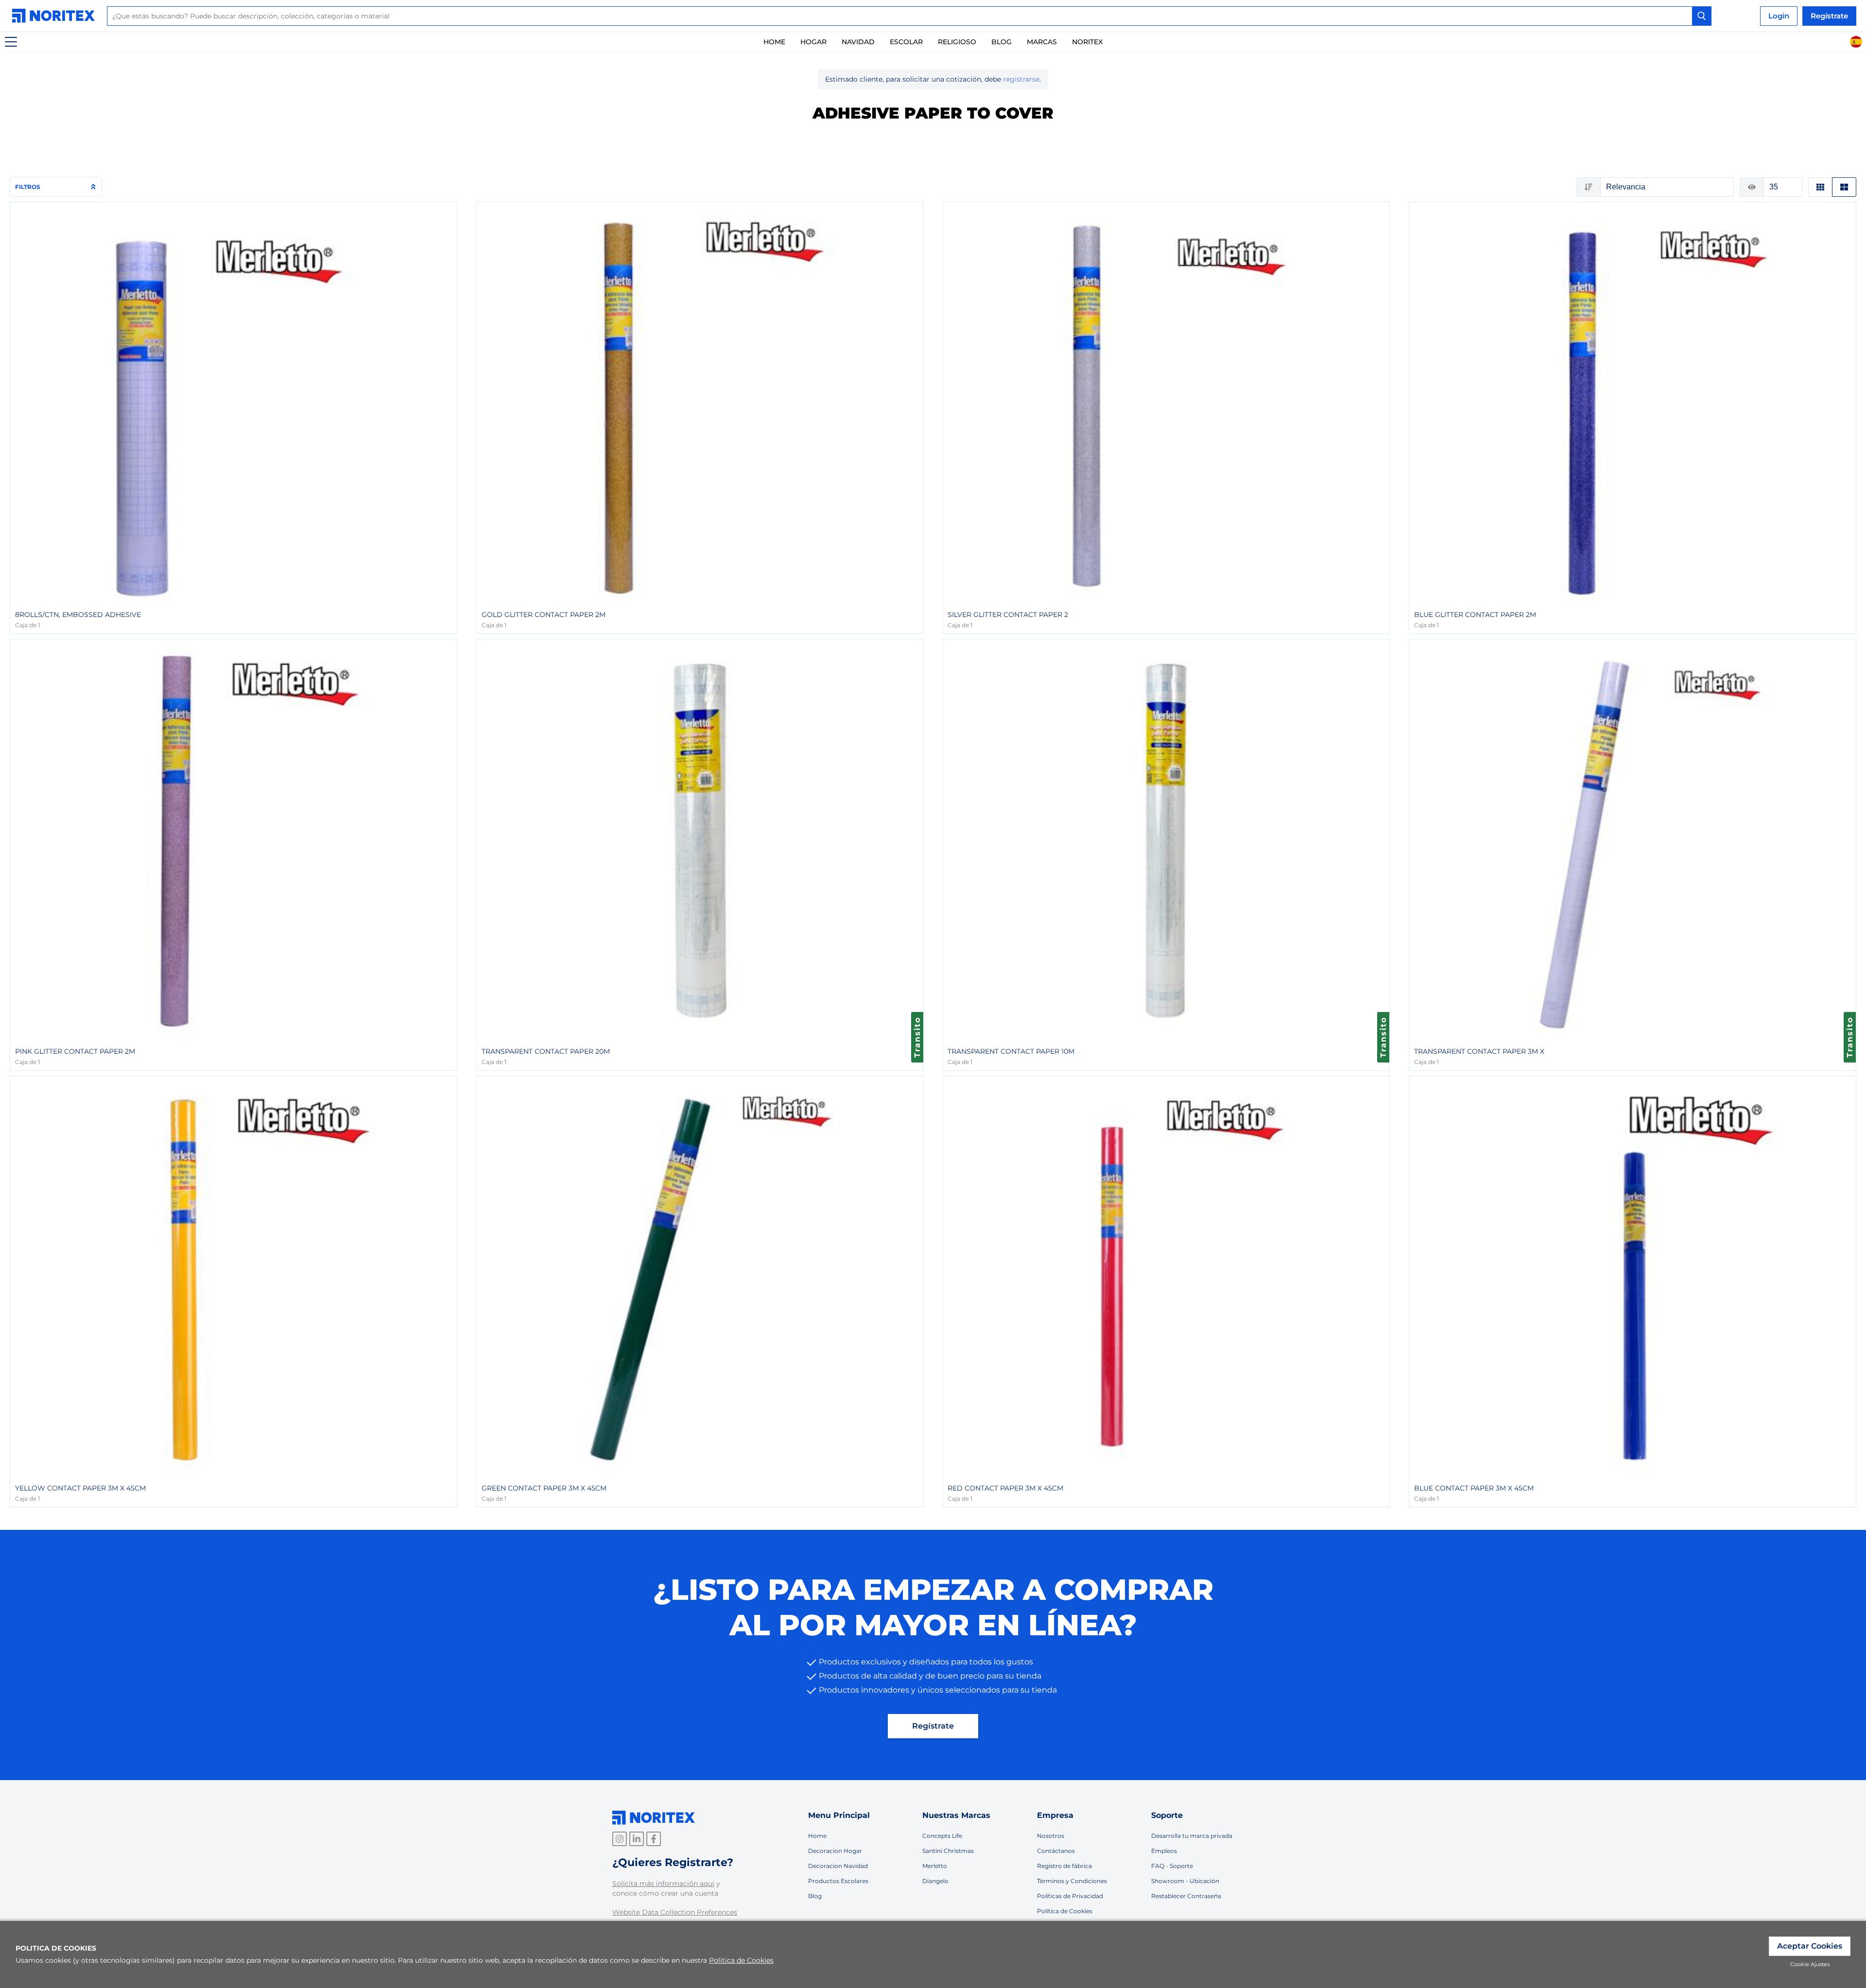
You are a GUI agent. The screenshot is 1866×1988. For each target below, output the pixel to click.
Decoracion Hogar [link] (835, 1851)
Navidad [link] (858, 42)
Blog (1002, 42)
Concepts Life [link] (942, 1836)
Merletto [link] (935, 1866)
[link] (56, 16)
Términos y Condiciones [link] (1072, 1881)
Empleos (1164, 1851)
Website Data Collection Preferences (675, 1912)
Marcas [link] (1042, 42)
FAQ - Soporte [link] (1172, 1866)
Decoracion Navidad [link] (838, 1866)
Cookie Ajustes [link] (1810, 1964)
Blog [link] (815, 1896)
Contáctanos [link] (1056, 1851)
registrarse (1021, 79)
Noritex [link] (1087, 42)
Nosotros (1051, 1836)
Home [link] (774, 42)
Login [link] (1779, 16)
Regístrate (933, 1726)
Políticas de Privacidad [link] (1070, 1896)
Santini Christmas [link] (948, 1851)
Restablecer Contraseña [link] (1186, 1896)
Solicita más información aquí (663, 1884)
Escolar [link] (906, 42)
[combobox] (909, 16)
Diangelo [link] (935, 1881)
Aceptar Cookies (1810, 1946)
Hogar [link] (813, 42)
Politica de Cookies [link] (741, 1960)
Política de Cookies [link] (1065, 1911)
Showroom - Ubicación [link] (1185, 1881)
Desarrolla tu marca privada (1192, 1836)
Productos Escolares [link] (838, 1881)
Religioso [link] (957, 42)
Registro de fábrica (1064, 1866)
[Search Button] (1702, 16)
